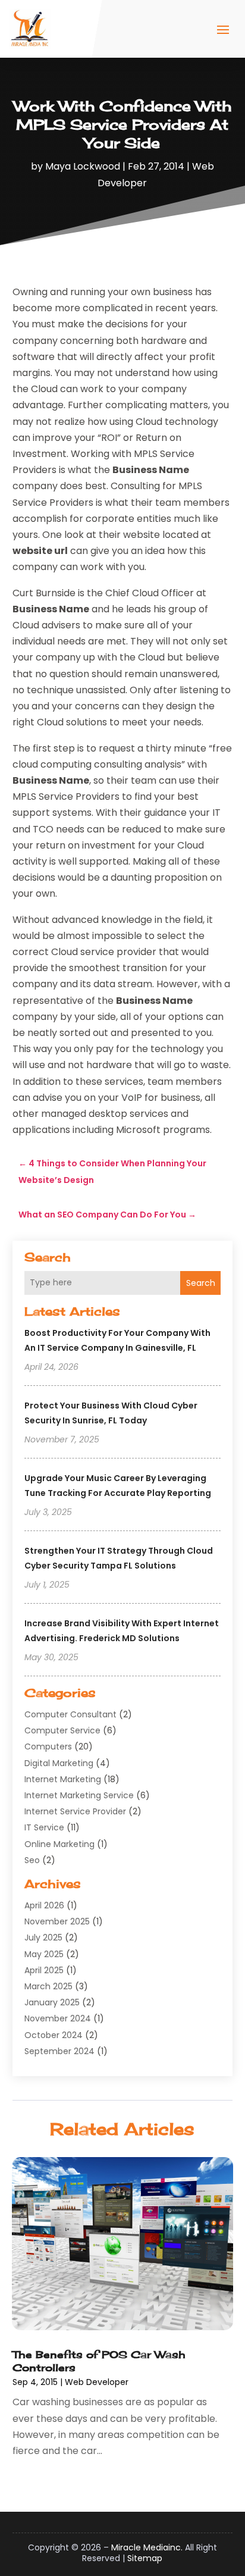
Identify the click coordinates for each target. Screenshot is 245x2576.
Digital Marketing (59, 1763)
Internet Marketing (63, 1779)
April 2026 (44, 1905)
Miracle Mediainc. (147, 2547)
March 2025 (48, 1986)
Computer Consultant (70, 1714)
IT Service (44, 1827)
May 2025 (44, 1954)
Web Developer (97, 2382)
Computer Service (62, 1730)
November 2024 (58, 2018)
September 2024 (59, 2051)
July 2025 (43, 1938)
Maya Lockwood (83, 166)
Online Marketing (59, 1844)
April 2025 (44, 1970)
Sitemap (145, 2558)
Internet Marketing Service (79, 1795)
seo (32, 1860)
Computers (48, 1746)
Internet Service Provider (75, 1811)
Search (201, 1283)
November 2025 (57, 1921)
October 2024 (54, 2035)
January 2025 (52, 2002)
